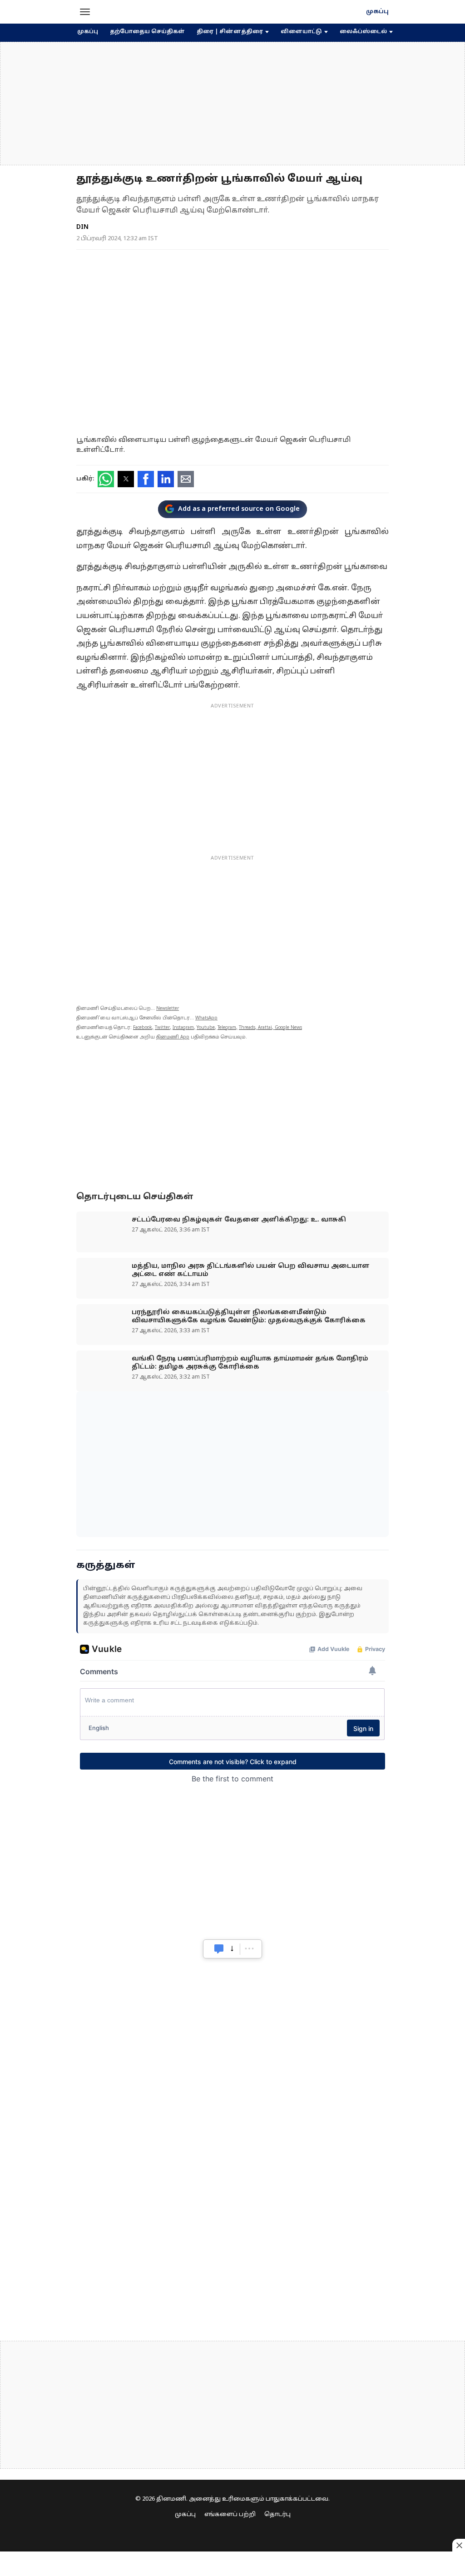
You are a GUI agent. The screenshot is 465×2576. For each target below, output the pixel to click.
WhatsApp (206, 1018)
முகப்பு (377, 12)
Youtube (206, 1028)
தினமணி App (173, 1037)
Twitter (162, 1028)
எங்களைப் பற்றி (230, 2515)
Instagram (183, 1028)
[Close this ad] (459, 2545)
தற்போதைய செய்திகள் (147, 32)
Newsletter (168, 1009)
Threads (247, 1028)
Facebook (143, 1028)
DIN (82, 227)
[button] (85, 12)
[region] (232, 104)
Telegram (227, 1028)
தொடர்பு (277, 2515)
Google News (288, 1028)
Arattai (265, 1028)
